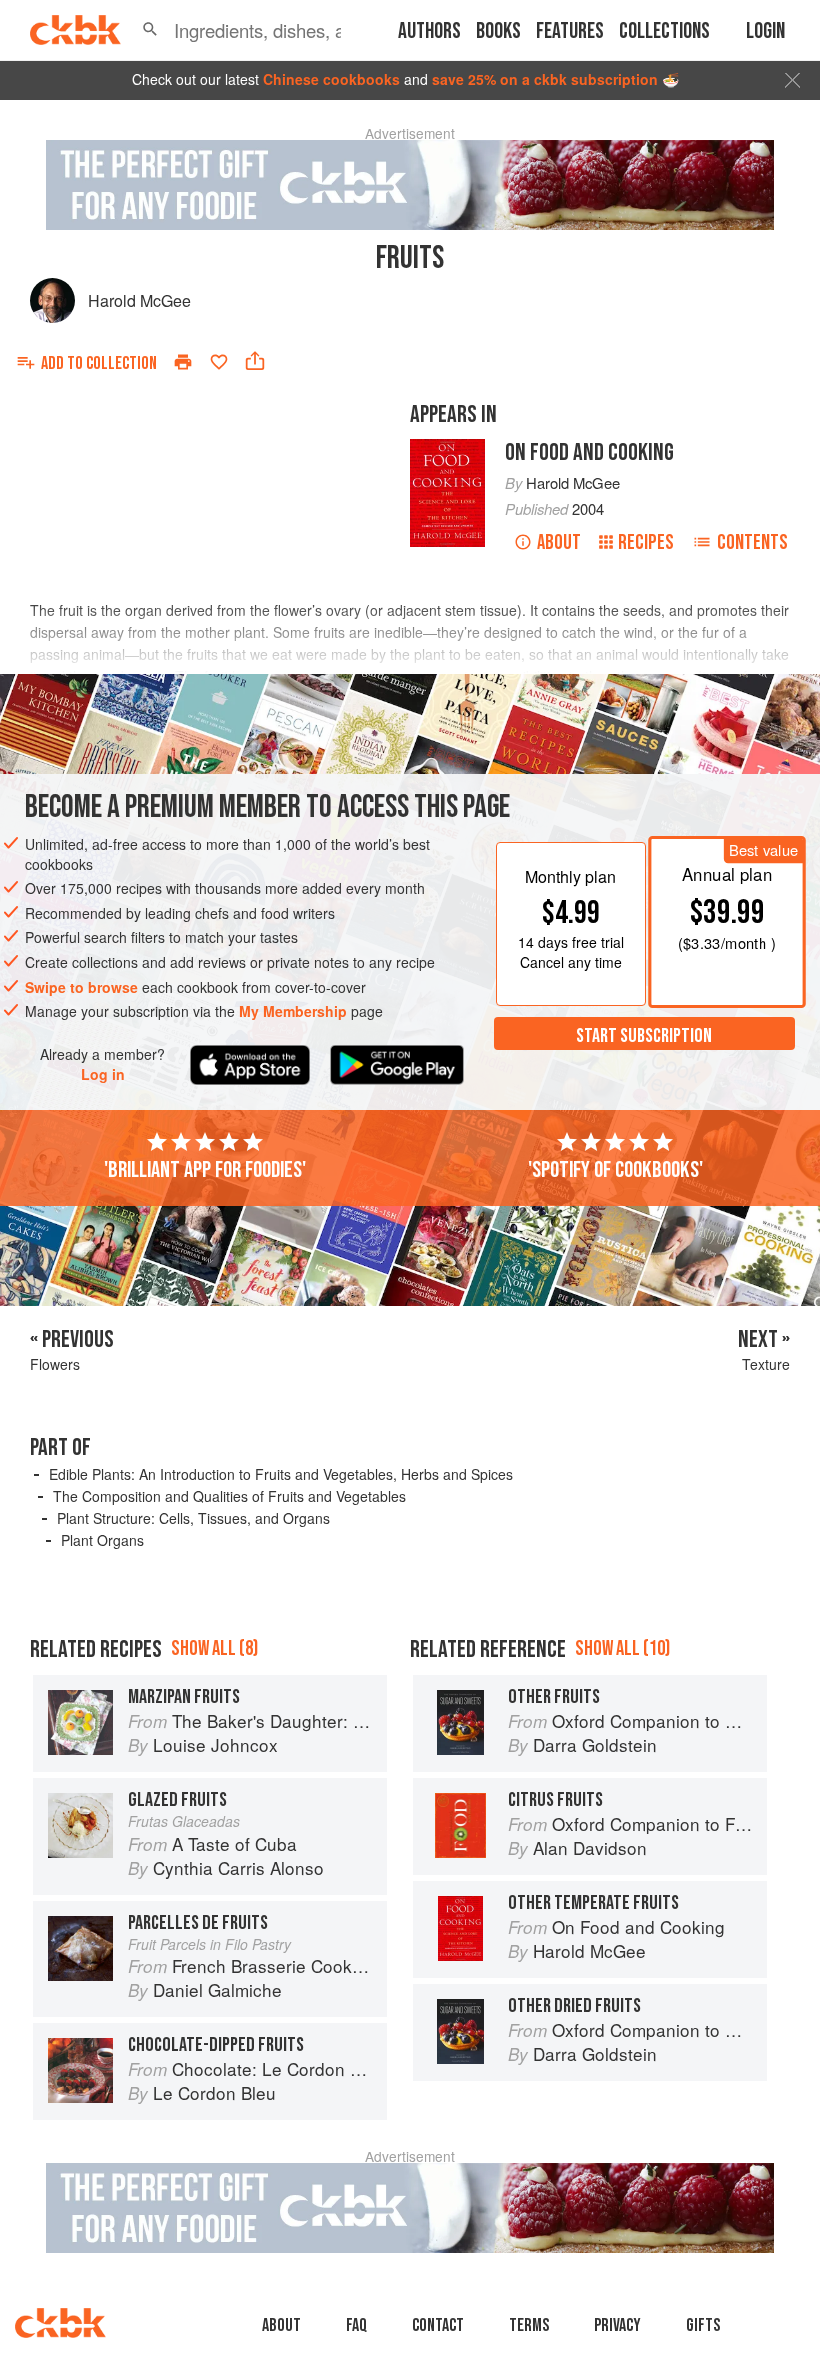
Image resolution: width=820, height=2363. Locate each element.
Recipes (646, 542)
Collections (664, 31)
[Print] (183, 362)
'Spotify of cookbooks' (615, 1170)
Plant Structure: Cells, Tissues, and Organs (193, 1518)
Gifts (703, 2325)
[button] (150, 30)
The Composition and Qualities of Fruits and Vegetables (229, 1496)
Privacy (617, 2325)
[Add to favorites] (219, 362)
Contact (438, 2325)
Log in (103, 1074)
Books (498, 31)
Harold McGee (139, 300)
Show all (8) (214, 1648)
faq (356, 2325)
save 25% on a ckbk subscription (545, 79)
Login (765, 31)
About (559, 542)
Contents (752, 542)
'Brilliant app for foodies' (205, 1170)
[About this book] (447, 448)
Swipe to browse (81, 987)
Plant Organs (102, 1540)
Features (570, 31)
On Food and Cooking (589, 452)
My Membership (293, 1011)
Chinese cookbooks (331, 79)
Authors (429, 31)
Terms (529, 2325)
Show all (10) (622, 1648)
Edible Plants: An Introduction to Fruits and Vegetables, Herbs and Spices (281, 1474)
